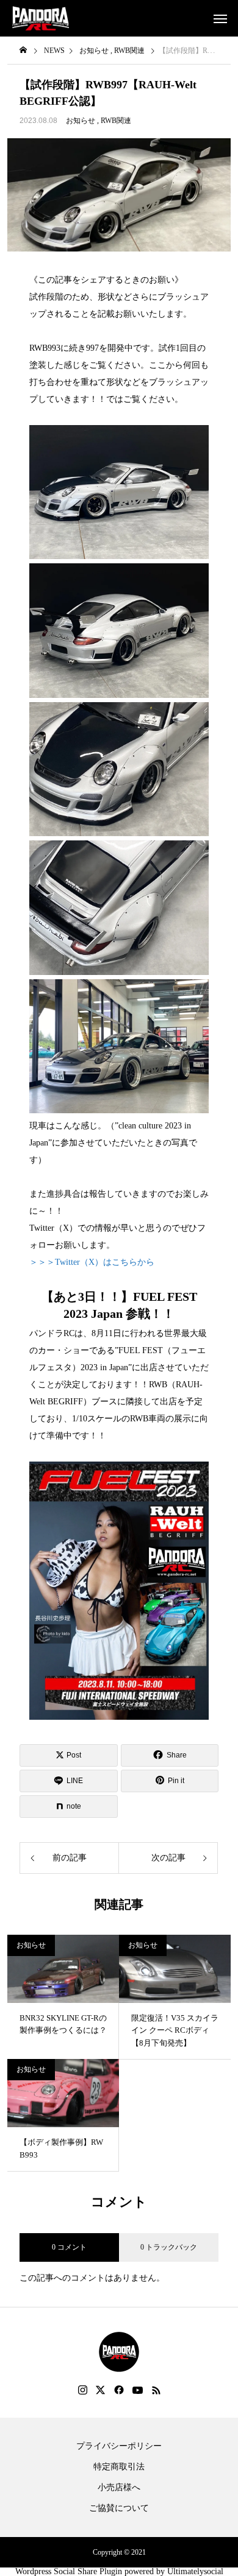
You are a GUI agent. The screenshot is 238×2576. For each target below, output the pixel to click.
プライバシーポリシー (119, 2446)
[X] (101, 2390)
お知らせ (81, 121)
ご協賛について (119, 2508)
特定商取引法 (119, 2467)
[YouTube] (138, 2390)
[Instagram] (83, 2390)
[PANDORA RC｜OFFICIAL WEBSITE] (41, 18)
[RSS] (156, 2390)
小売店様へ (119, 2488)
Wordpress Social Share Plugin (70, 2571)
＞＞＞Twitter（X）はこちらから (92, 1262)
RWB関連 (116, 121)
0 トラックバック (169, 2247)
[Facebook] (119, 2390)
